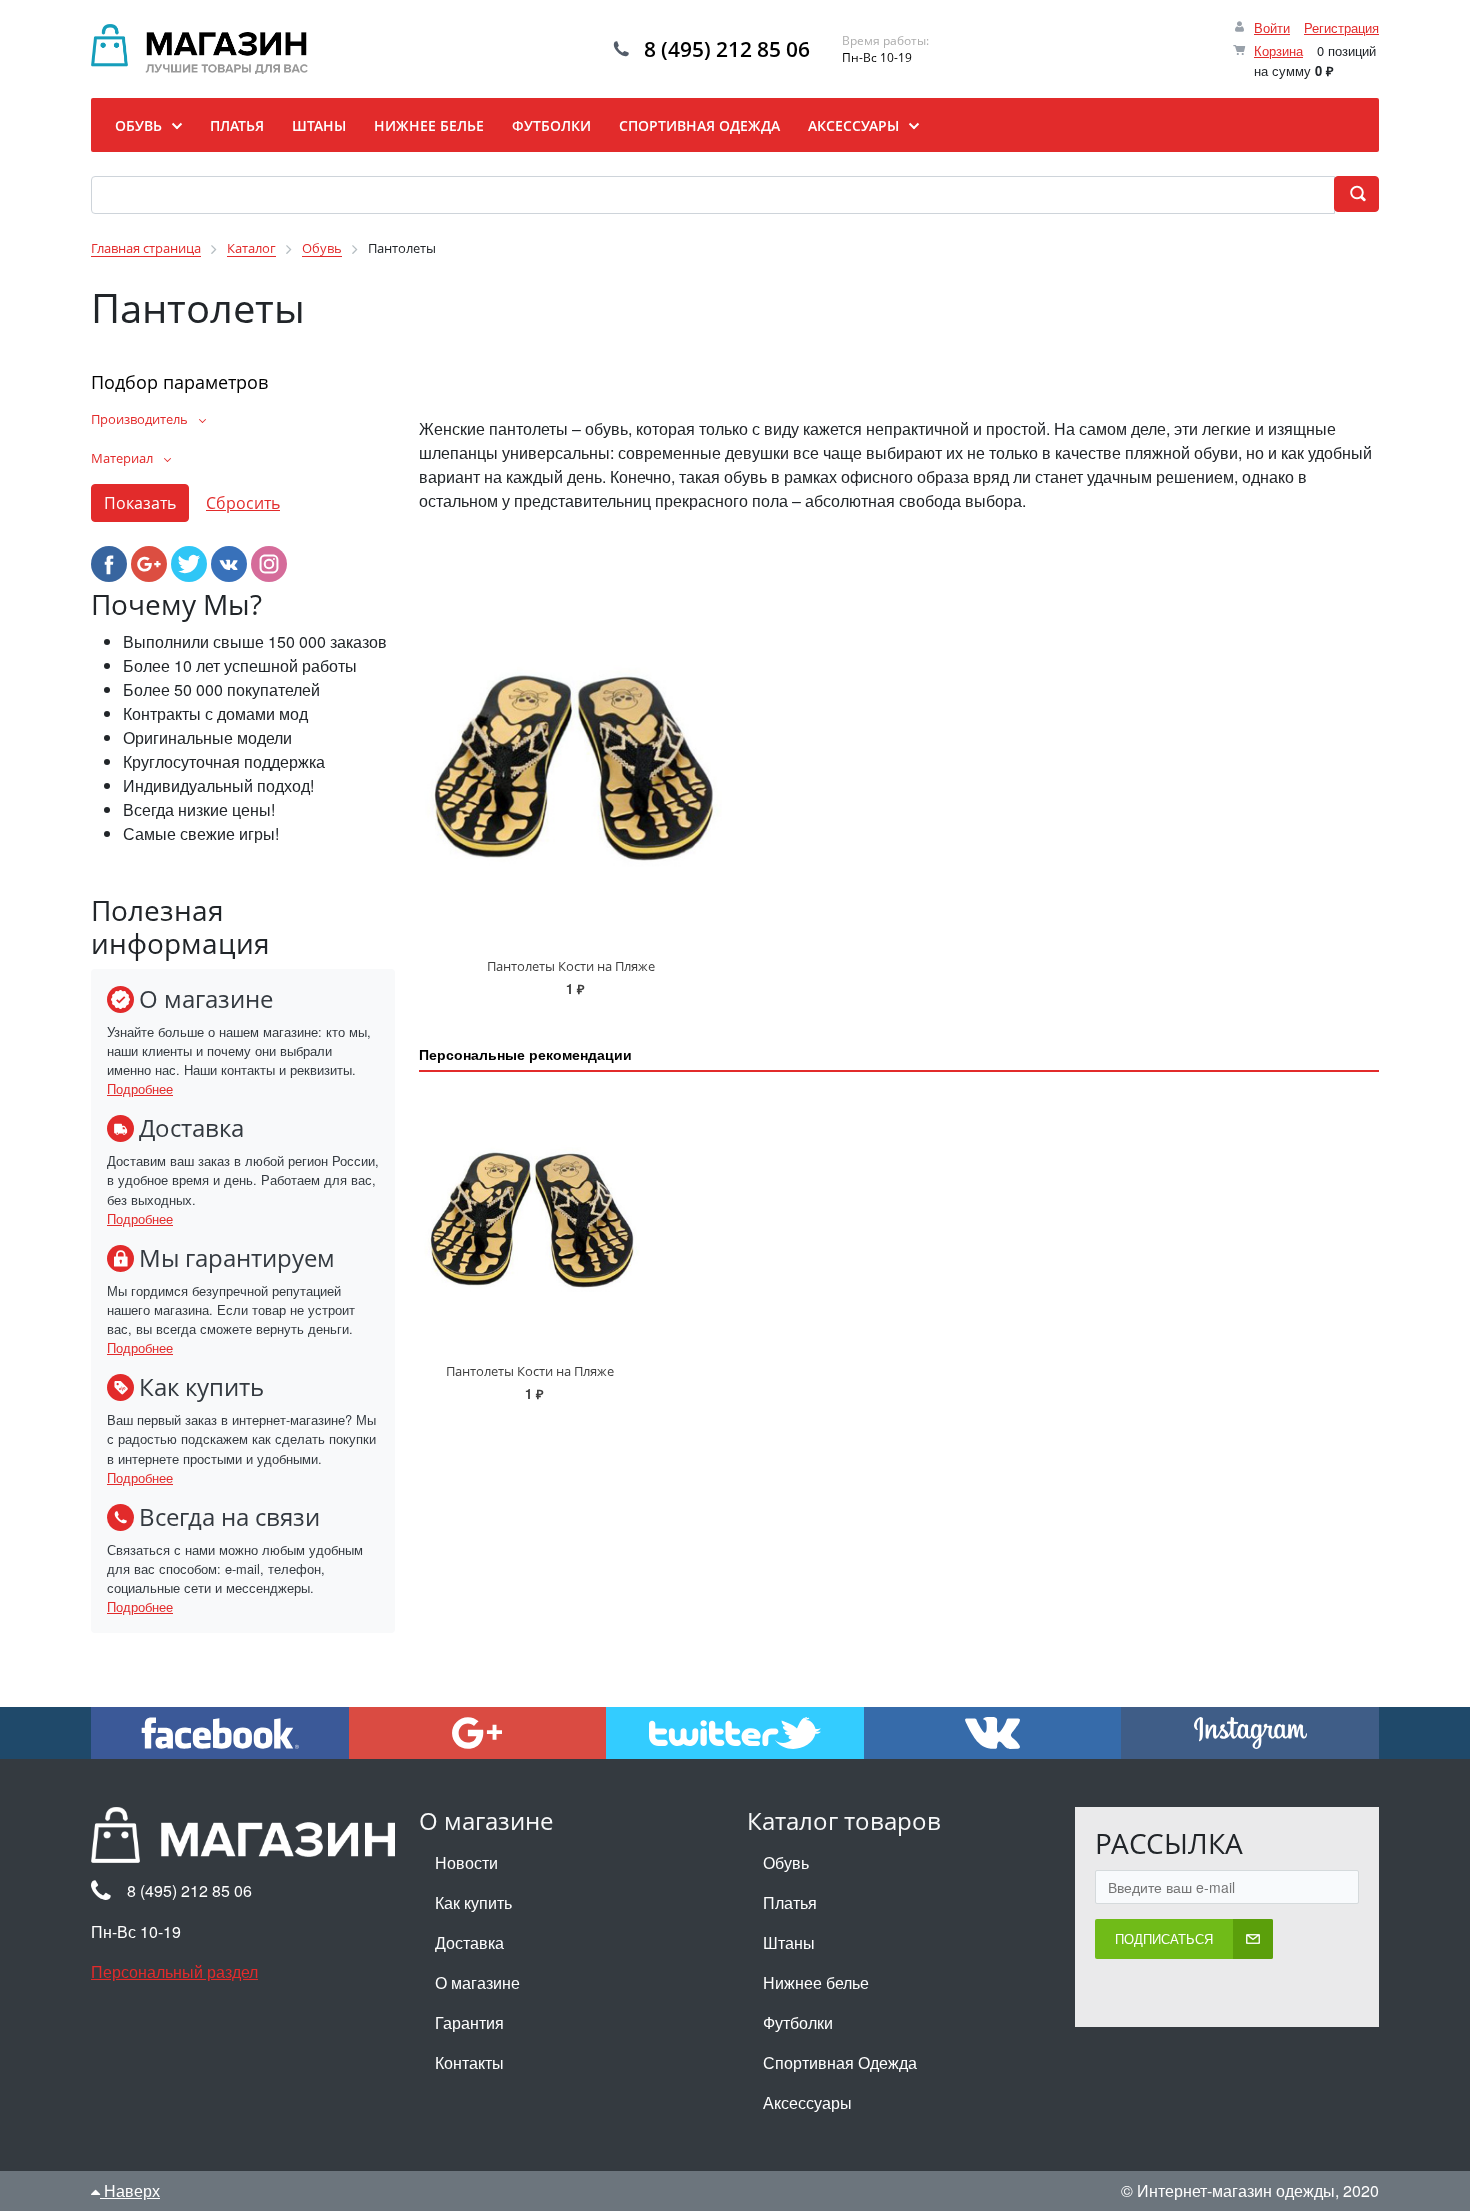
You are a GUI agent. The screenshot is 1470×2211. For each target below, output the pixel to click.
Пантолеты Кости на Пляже (571, 966)
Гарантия (469, 2022)
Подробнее (140, 1088)
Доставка (469, 1942)
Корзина (1278, 50)
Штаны (789, 1942)
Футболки (798, 2022)
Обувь (786, 1862)
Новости (466, 1862)
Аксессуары (807, 2102)
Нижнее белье (816, 1982)
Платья (790, 1902)
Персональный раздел (174, 1971)
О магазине (477, 1982)
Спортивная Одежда (840, 2062)
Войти (1272, 27)
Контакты (469, 2062)
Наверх (130, 2190)
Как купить (473, 1902)
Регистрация (1341, 27)
